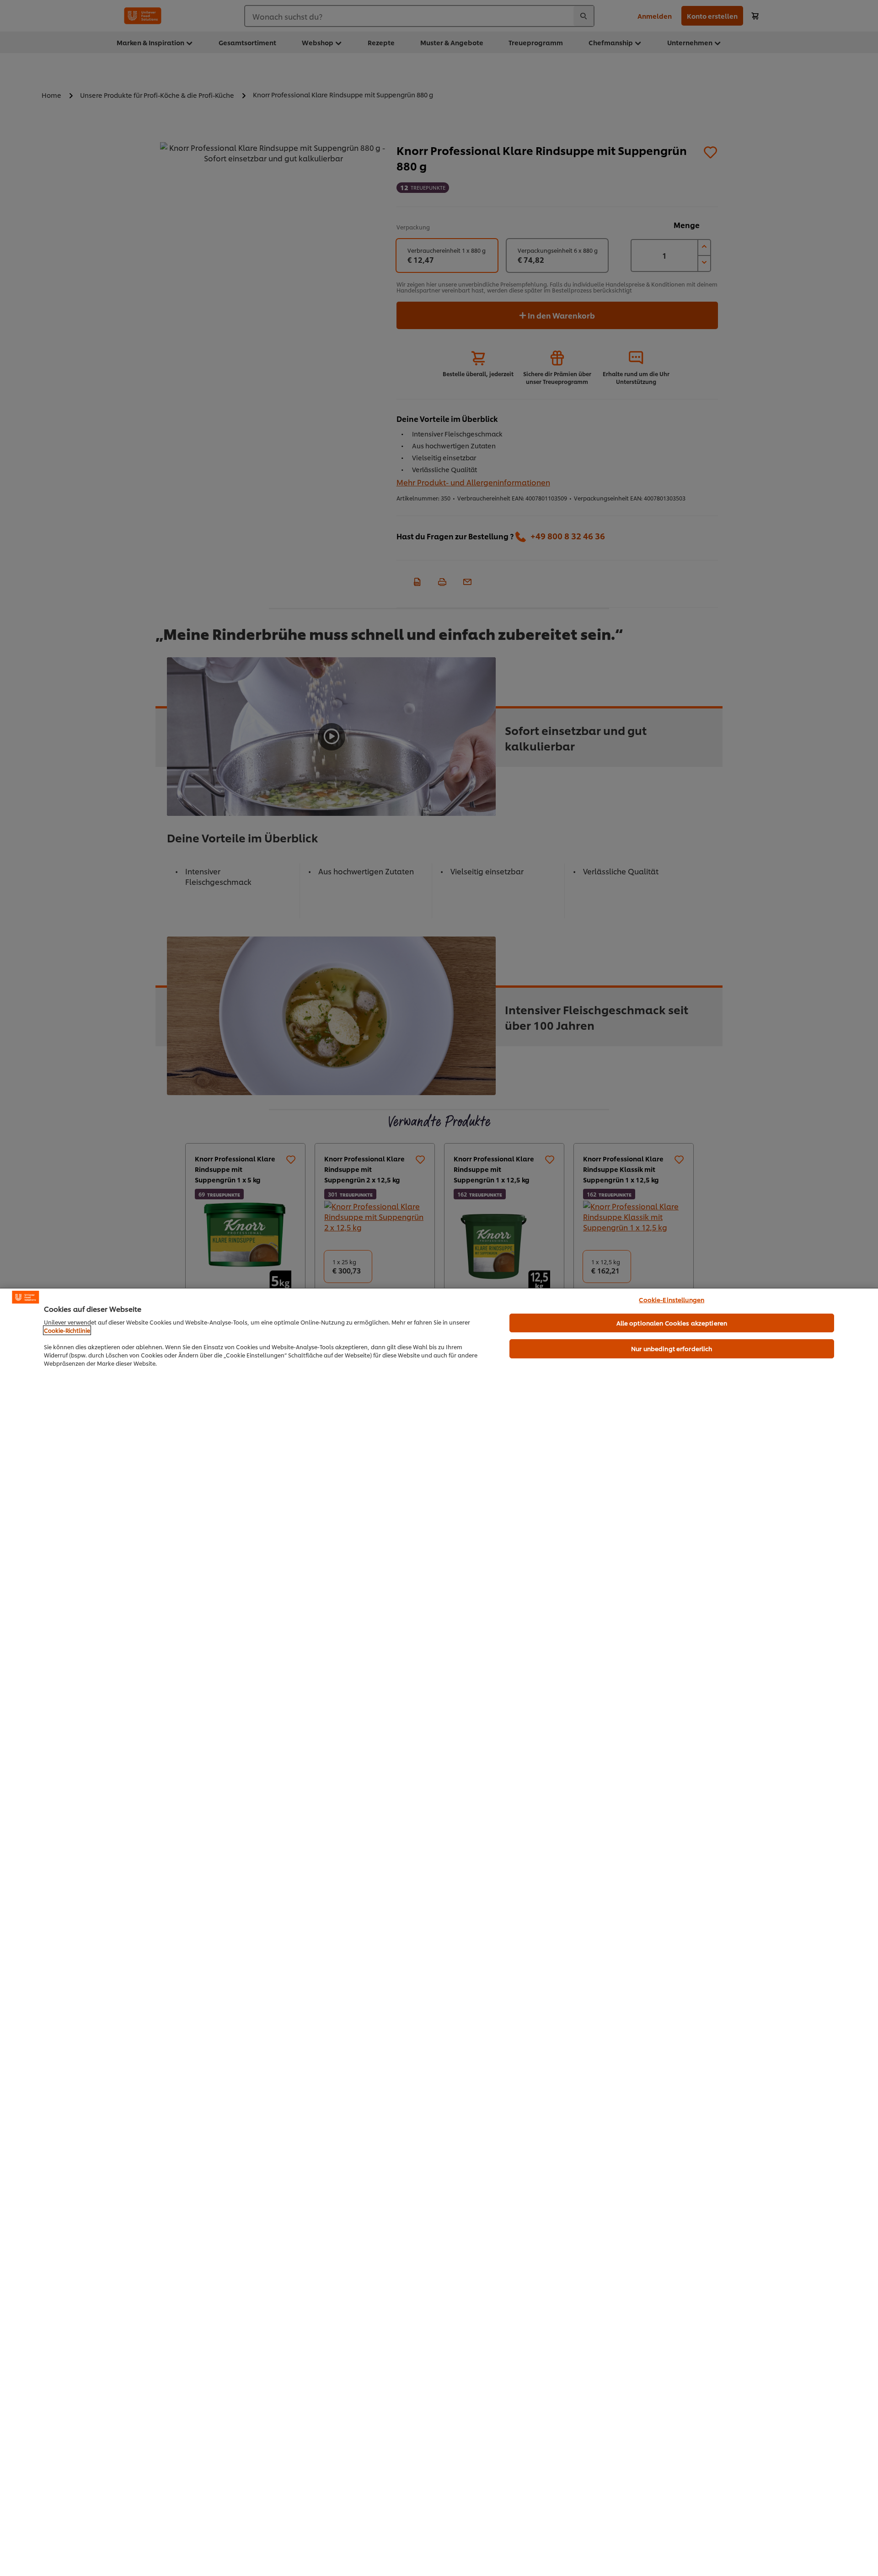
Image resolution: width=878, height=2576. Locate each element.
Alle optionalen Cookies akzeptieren (672, 1323)
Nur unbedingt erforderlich (672, 1348)
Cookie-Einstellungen (672, 1299)
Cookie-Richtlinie (67, 1330)
